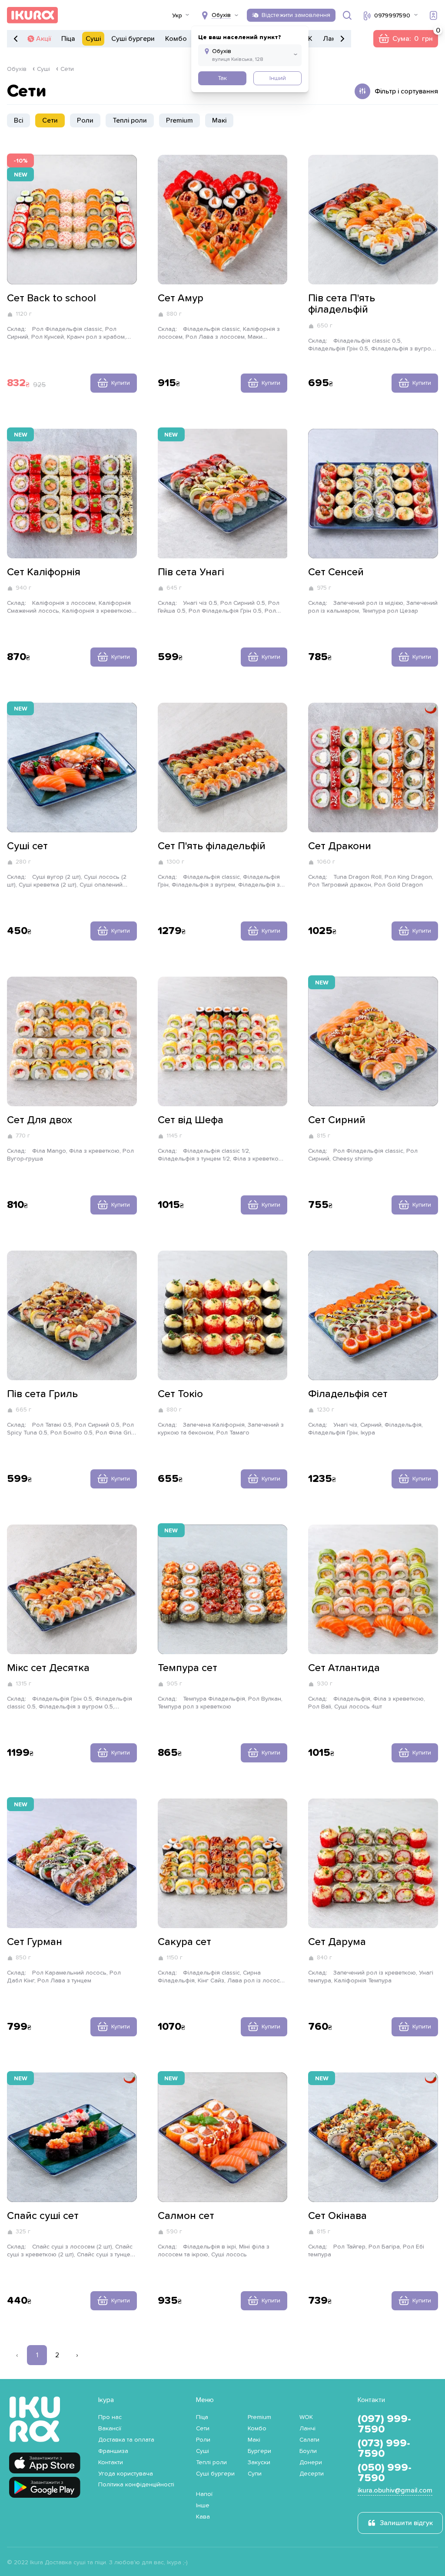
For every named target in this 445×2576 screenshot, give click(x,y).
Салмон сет (186, 2216)
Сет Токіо (180, 1394)
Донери (311, 2463)
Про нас (110, 2417)
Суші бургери (133, 39)
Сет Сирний (337, 1120)
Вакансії (110, 2429)
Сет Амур (181, 298)
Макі (219, 120)
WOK (306, 2417)
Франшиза (113, 2451)
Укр (177, 16)
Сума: (405, 39)
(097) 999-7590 (384, 2424)
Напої (204, 2494)
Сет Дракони (340, 846)
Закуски (259, 2463)
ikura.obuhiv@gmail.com (395, 2490)
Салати (309, 2440)
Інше (203, 2506)
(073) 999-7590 (384, 2449)
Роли (85, 120)
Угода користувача (126, 2474)
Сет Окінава (337, 2216)
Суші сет (27, 846)
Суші (93, 39)
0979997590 (392, 16)
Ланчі (332, 39)
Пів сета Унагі (191, 572)
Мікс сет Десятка (48, 1668)
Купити (121, 383)
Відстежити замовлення (296, 15)
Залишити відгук (406, 2523)
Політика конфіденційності (136, 2485)
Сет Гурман (35, 1942)
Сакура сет (184, 1942)
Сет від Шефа (191, 1120)
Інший (278, 78)
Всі (18, 120)
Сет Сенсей (336, 572)
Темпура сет (188, 1668)
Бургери (259, 2451)
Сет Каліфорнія (44, 572)
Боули (308, 2451)
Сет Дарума (337, 1942)
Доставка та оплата (126, 2440)
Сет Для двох (40, 1120)
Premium (179, 120)
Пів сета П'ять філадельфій (342, 304)
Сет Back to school (51, 298)
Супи (255, 2474)
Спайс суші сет (43, 2216)
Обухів (17, 69)
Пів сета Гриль (42, 1394)
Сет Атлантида (344, 1668)
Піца (68, 39)
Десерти (312, 2474)
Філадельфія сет (348, 1394)
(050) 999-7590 (385, 2473)
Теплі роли (130, 120)
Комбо (176, 39)
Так (222, 78)
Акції (43, 39)
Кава (203, 2517)
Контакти (111, 2463)
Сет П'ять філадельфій (212, 846)
